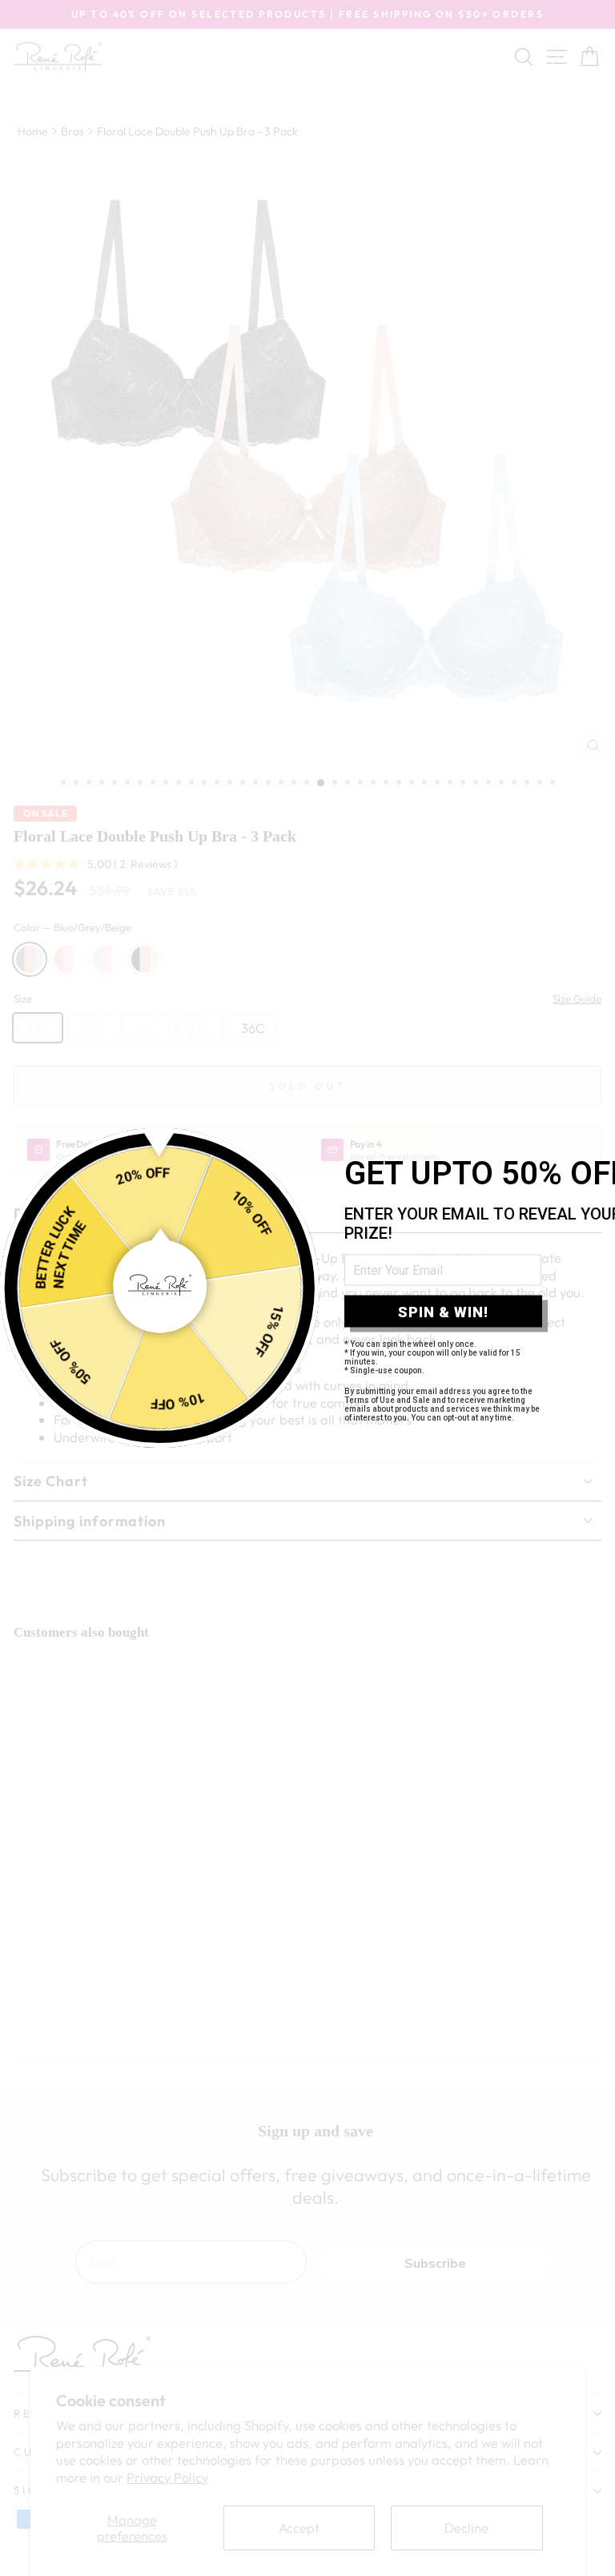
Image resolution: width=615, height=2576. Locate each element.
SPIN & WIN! (443, 1311)
